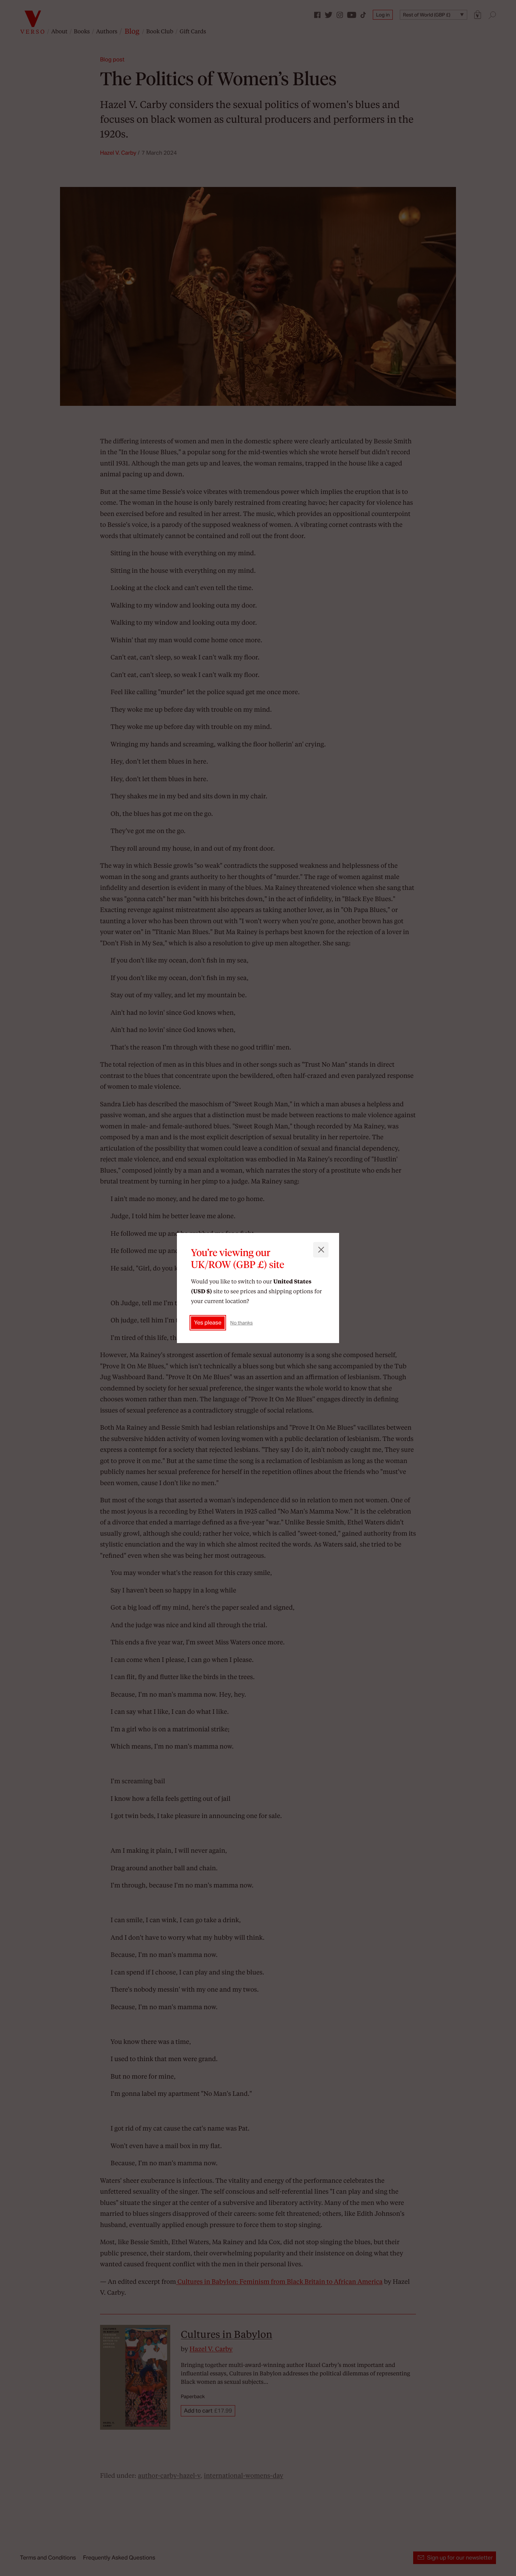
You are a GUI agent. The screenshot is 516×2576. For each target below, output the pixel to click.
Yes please (208, 1323)
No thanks (242, 1323)
